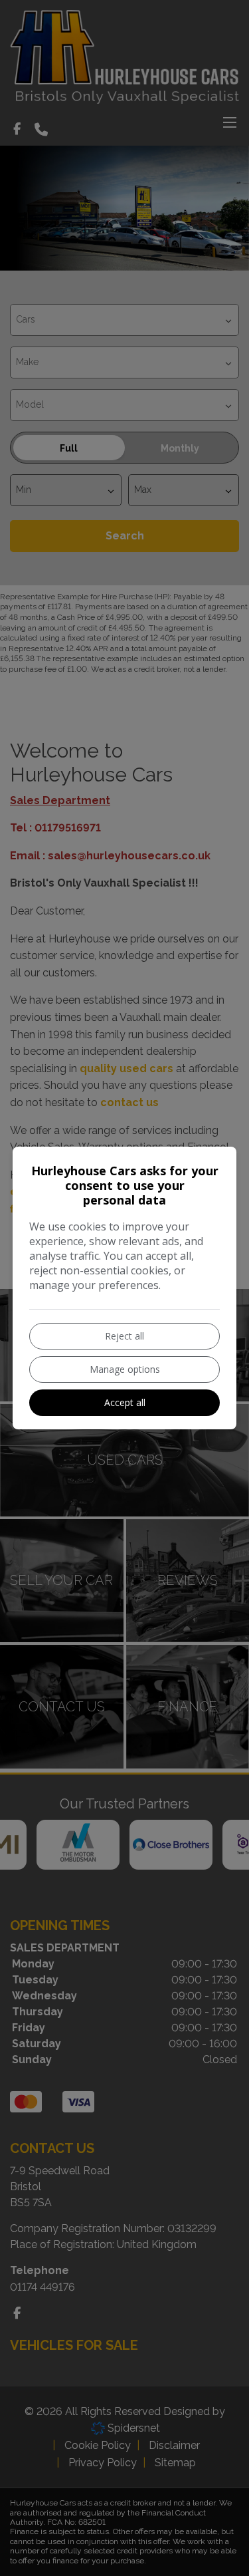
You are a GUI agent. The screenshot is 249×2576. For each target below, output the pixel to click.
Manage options (125, 1369)
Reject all (124, 1336)
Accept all (125, 1402)
